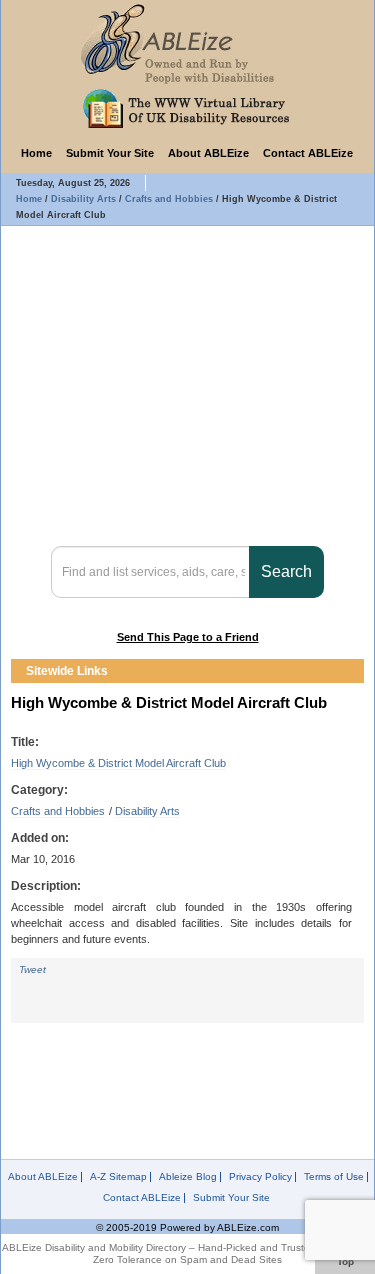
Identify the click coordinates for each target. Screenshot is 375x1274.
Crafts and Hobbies (58, 811)
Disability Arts (147, 811)
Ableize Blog (188, 1177)
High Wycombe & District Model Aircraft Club (118, 763)
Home (36, 153)
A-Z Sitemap (118, 1177)
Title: (25, 742)
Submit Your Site (110, 153)
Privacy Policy (260, 1177)
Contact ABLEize (308, 153)
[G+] (119, 988)
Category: (39, 790)
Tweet (32, 969)
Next (352, 671)
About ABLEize (208, 153)
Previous (334, 671)
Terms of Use (334, 1177)
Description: (46, 886)
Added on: (40, 838)
